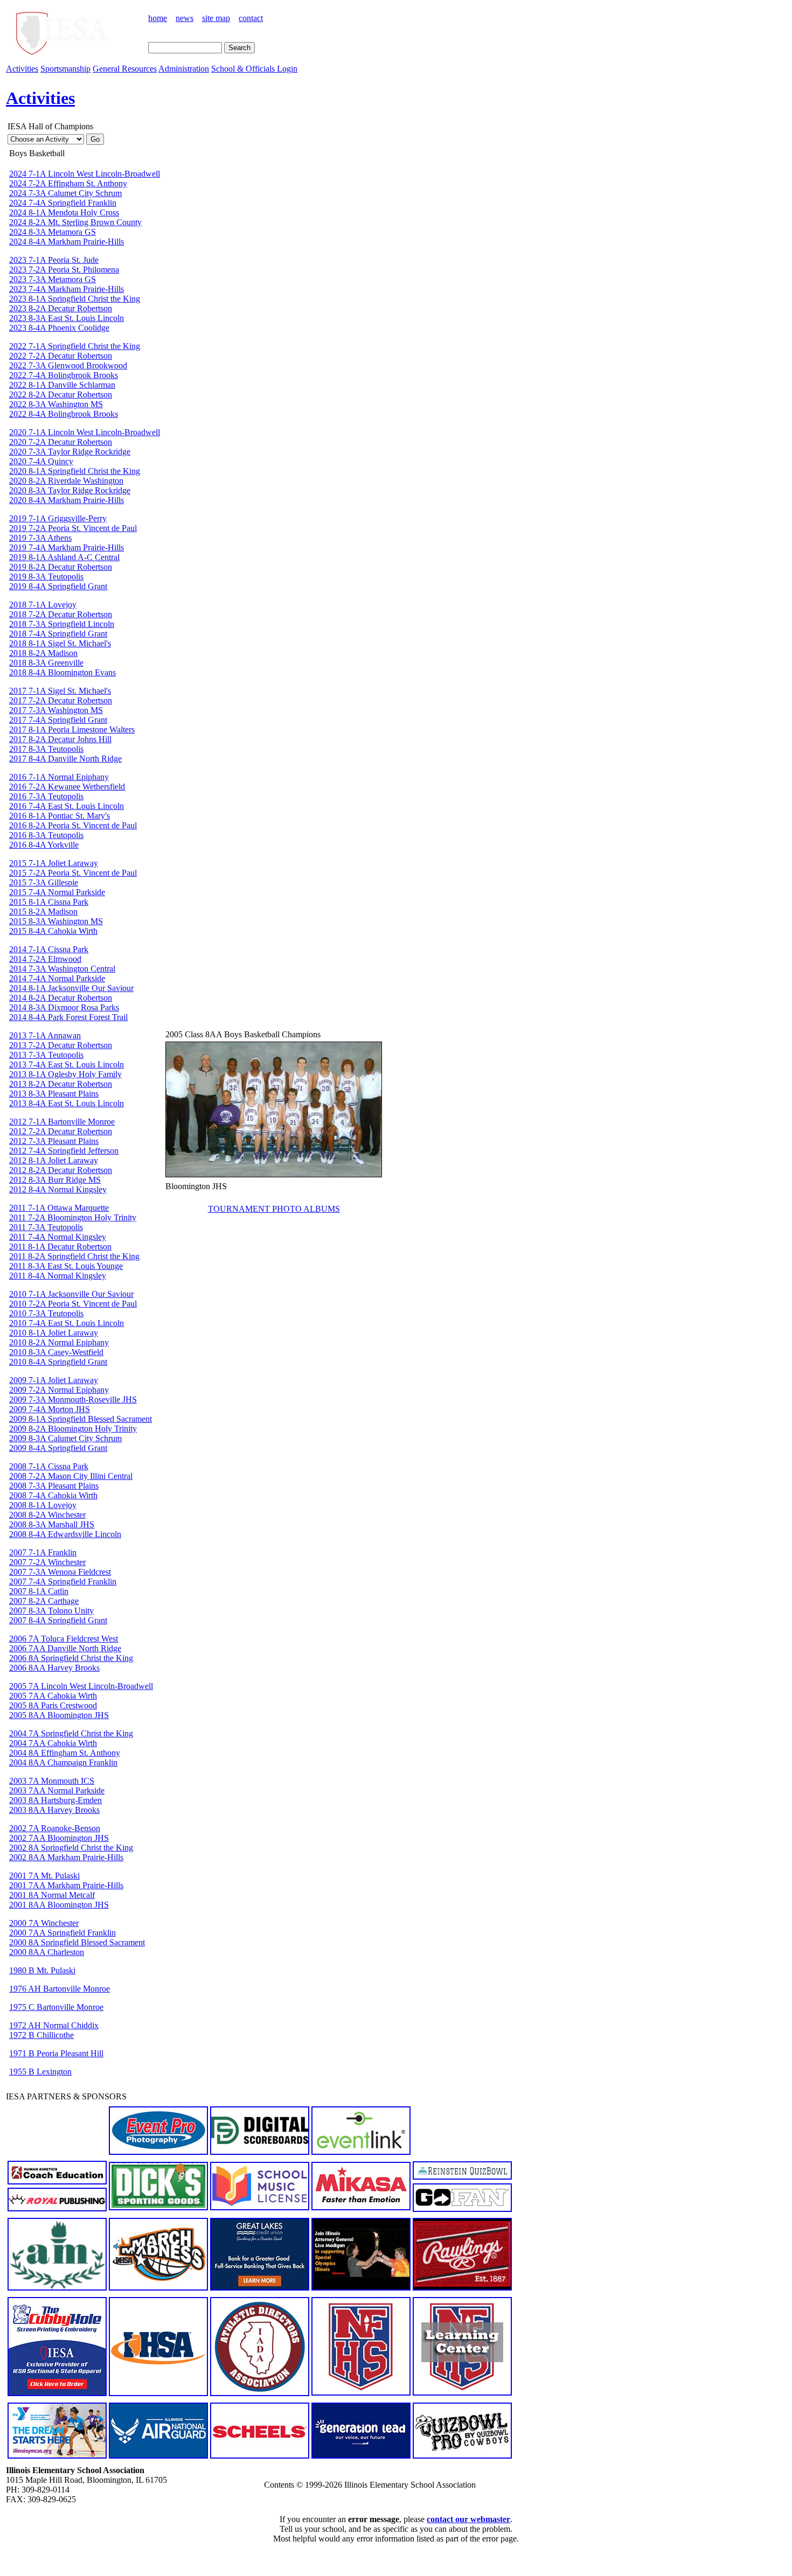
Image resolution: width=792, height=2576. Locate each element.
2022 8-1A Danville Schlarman (62, 385)
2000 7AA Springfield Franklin (62, 1933)
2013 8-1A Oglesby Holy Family (65, 1074)
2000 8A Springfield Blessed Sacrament (77, 1942)
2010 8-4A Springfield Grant (58, 1362)
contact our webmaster (468, 2519)
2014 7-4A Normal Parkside (57, 978)
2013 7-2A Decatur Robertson (61, 1045)
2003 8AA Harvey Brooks (54, 1810)
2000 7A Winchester (44, 1923)
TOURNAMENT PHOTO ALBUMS (274, 1209)
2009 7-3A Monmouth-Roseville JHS (73, 1399)
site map (216, 18)
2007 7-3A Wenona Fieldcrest (60, 1572)
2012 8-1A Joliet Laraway (54, 1160)
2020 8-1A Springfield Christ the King (75, 471)
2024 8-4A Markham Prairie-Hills (67, 242)
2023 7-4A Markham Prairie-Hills (67, 289)
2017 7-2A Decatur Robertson (61, 700)
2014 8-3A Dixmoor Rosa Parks (64, 1007)
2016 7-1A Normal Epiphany (59, 777)
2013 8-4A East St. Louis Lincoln (67, 1103)
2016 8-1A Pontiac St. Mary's (60, 816)
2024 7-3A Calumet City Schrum (65, 193)
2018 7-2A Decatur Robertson (61, 614)
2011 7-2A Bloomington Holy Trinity (73, 1217)
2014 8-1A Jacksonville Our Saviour (71, 988)
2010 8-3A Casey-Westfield (56, 1352)
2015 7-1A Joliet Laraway (54, 863)
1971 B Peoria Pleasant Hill (56, 2053)
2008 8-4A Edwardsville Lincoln (65, 1534)
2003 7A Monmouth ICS (52, 1781)
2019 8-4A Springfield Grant (58, 586)
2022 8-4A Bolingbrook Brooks (64, 414)
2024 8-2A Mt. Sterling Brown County (75, 222)
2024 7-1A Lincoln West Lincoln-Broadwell (85, 174)
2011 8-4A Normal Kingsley (58, 1276)
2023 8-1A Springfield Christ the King (75, 299)
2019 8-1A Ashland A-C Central (64, 557)
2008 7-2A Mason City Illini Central (71, 1476)
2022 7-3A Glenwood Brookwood (68, 365)
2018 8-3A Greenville (46, 663)
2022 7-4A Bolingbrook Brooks (64, 375)
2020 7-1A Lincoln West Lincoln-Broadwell (85, 432)
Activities (22, 69)
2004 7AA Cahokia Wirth (53, 1743)
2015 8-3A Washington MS (56, 921)
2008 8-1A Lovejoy (43, 1505)
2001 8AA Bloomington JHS (59, 1905)
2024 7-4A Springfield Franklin (63, 203)
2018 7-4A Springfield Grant (58, 634)
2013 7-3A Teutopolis (46, 1055)
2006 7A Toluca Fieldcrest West (64, 1639)
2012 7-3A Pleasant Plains (54, 1141)
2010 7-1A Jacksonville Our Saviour (71, 1294)
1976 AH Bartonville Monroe (60, 1989)
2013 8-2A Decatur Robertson (61, 1084)
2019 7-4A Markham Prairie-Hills (67, 547)
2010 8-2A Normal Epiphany (59, 1342)
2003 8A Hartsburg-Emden (55, 1800)
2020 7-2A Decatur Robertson (61, 442)
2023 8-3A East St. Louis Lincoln (67, 318)
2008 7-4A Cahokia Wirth (53, 1495)
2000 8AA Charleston (47, 1952)
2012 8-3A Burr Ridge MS (55, 1180)
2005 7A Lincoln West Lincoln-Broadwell (81, 1686)
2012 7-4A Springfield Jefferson (64, 1151)
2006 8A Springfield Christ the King (71, 1658)
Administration (184, 69)
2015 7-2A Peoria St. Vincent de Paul (73, 873)
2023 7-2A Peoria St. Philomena (64, 270)
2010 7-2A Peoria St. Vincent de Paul (73, 1304)
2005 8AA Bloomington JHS (59, 1715)
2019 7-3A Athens (40, 538)
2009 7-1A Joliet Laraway (54, 1380)
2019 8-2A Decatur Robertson (61, 567)
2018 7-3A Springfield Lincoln (62, 624)
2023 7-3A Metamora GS (53, 279)
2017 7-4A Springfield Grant (58, 720)
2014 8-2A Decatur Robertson (61, 998)
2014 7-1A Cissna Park (49, 949)
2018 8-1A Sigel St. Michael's (60, 643)
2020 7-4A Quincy (41, 461)
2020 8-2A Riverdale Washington (66, 481)
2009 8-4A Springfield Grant (58, 1448)
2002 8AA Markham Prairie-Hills (66, 1857)
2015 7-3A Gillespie (44, 882)
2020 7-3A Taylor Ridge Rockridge (70, 452)
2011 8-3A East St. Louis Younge (66, 1266)
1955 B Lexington (40, 2072)
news (185, 18)
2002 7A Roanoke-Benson (55, 1828)
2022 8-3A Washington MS (56, 404)
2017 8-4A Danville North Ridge (65, 759)
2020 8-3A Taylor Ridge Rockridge (70, 490)
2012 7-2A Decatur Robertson (61, 1131)
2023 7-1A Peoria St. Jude (54, 260)
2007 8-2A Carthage (44, 1601)
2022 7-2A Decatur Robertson (61, 356)
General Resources (125, 69)
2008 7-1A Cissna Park (49, 1466)
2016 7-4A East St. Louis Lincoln (67, 806)
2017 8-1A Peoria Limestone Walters (72, 729)
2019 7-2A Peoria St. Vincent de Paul (73, 528)
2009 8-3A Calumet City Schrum (65, 1438)
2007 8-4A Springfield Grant (58, 1620)
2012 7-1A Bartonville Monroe (62, 1122)
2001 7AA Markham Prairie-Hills (66, 1885)
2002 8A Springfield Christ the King (71, 1848)
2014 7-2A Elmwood (45, 959)
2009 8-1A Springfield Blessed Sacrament (81, 1419)
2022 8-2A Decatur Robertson (61, 395)
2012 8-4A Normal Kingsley (58, 1189)
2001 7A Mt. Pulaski (44, 1876)
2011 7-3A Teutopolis (46, 1227)
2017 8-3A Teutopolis (46, 749)
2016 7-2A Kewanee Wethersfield (67, 787)
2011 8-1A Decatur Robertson (60, 1247)
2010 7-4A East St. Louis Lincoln (67, 1323)
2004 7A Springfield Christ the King (71, 1733)
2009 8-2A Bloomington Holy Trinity (73, 1429)
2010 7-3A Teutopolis (46, 1313)
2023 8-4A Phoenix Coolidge (59, 328)
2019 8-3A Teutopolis (46, 577)
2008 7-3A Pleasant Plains (54, 1486)
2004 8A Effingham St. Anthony (65, 1753)
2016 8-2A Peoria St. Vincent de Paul (73, 825)
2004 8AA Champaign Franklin (63, 1762)
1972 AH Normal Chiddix (54, 2025)
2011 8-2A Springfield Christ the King (74, 1256)
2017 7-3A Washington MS (56, 710)
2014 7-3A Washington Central (62, 969)
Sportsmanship (65, 69)
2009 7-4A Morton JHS (50, 1409)
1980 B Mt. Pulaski (42, 1970)
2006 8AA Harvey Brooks (54, 1668)
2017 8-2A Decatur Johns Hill (60, 739)
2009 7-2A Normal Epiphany (59, 1390)
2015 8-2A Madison (43, 912)
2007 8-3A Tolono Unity (51, 1611)
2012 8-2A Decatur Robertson (61, 1170)
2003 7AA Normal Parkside (57, 1790)
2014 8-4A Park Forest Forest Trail (68, 1017)
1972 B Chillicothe (41, 2035)
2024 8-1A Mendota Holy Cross (64, 212)
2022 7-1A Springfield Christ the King (75, 346)
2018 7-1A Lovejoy (43, 605)
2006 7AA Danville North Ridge (65, 1648)
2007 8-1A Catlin (39, 1591)
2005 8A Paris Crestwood (53, 1705)
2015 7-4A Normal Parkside (57, 892)
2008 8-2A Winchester (47, 1515)
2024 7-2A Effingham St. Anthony (68, 183)
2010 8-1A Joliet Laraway (54, 1333)
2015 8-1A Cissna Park (49, 902)
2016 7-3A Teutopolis (46, 796)
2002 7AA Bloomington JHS (59, 1838)
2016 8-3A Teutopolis (46, 835)
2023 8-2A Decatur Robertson (61, 308)
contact (251, 18)
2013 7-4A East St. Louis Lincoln (67, 1064)
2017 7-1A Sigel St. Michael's (60, 691)
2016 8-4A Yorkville (44, 845)
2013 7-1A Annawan (45, 1035)
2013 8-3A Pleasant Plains (54, 1094)
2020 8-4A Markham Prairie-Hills (67, 500)
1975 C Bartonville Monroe (56, 2007)
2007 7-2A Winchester (47, 1562)
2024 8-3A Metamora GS (53, 232)
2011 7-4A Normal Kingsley (58, 1237)
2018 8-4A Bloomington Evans (62, 672)
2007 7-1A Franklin (43, 1552)
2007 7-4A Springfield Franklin (63, 1582)
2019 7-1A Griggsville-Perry (58, 518)
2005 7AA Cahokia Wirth (53, 1696)
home (158, 18)
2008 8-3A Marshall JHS (52, 1524)
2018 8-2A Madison (43, 653)
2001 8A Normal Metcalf (52, 1895)
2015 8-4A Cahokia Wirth (53, 931)
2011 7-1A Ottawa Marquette (59, 1208)
